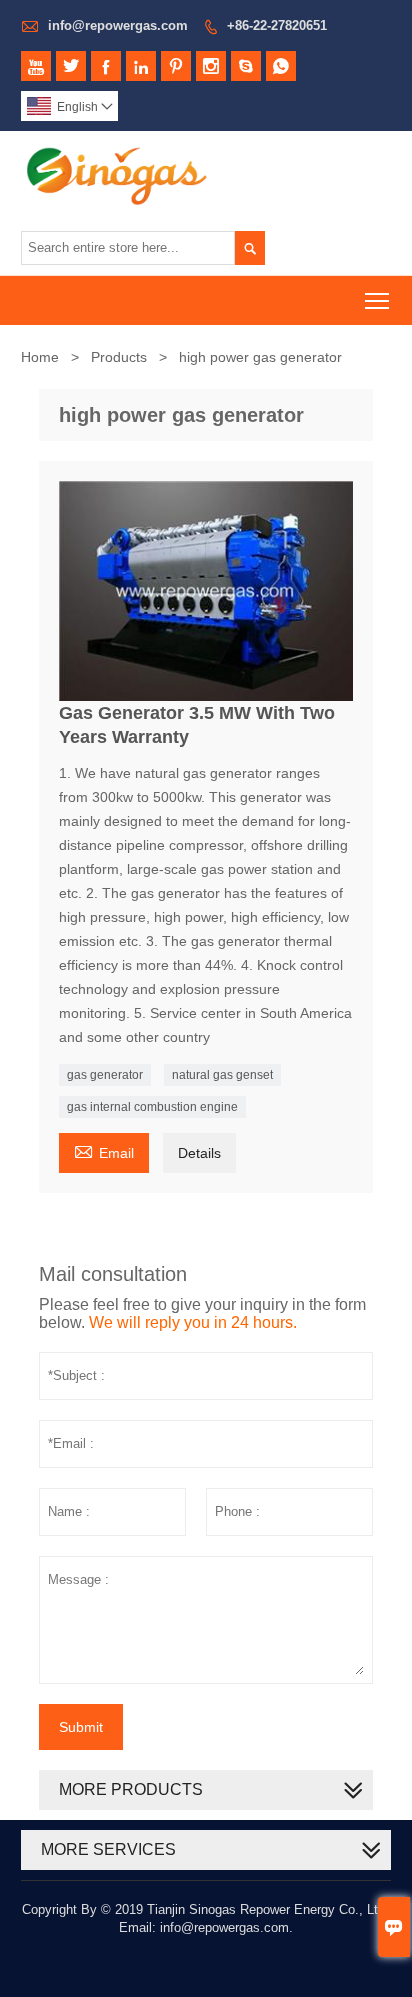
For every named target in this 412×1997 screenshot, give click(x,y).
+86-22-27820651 (277, 25)
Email (104, 1150)
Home (40, 357)
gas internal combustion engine (152, 1107)
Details (199, 1153)
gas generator (105, 1075)
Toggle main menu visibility (377, 300)
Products (119, 357)
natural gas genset (222, 1075)
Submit (81, 1727)
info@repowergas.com (118, 25)
